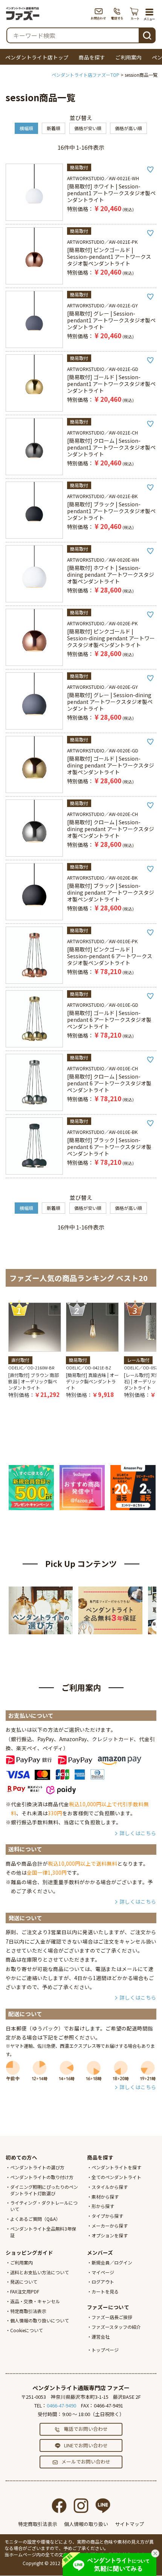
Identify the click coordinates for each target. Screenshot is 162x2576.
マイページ (103, 2272)
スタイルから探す (110, 2187)
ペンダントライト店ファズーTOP (86, 75)
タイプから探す (107, 2216)
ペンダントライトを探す (116, 2167)
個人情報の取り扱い (86, 2524)
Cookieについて (27, 2330)
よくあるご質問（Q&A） (35, 2219)
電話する (117, 14)
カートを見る (105, 2291)
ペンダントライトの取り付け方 (42, 2177)
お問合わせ (99, 14)
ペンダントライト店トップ (37, 57)
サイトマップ (130, 2524)
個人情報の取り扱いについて (40, 2320)
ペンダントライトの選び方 (37, 2167)
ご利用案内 (128, 57)
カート (135, 14)
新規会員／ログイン (112, 2262)
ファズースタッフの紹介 (116, 2327)
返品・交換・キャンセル (35, 2301)
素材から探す (105, 2197)
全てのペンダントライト (116, 2177)
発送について (24, 2282)
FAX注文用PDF (25, 2291)
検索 (147, 34)
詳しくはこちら (138, 1833)
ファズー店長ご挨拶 (112, 2317)
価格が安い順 (88, 128)
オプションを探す (110, 2235)
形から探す (103, 2206)
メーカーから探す (110, 2226)
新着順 (53, 128)
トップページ (105, 2350)
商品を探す (92, 57)
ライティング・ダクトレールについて (44, 2206)
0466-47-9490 (61, 2405)
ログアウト (103, 2282)
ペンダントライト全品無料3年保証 (43, 2232)
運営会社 (101, 2337)
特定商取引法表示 (28, 2311)
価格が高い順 (128, 128)
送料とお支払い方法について (40, 2272)
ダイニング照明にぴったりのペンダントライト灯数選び (44, 2190)
